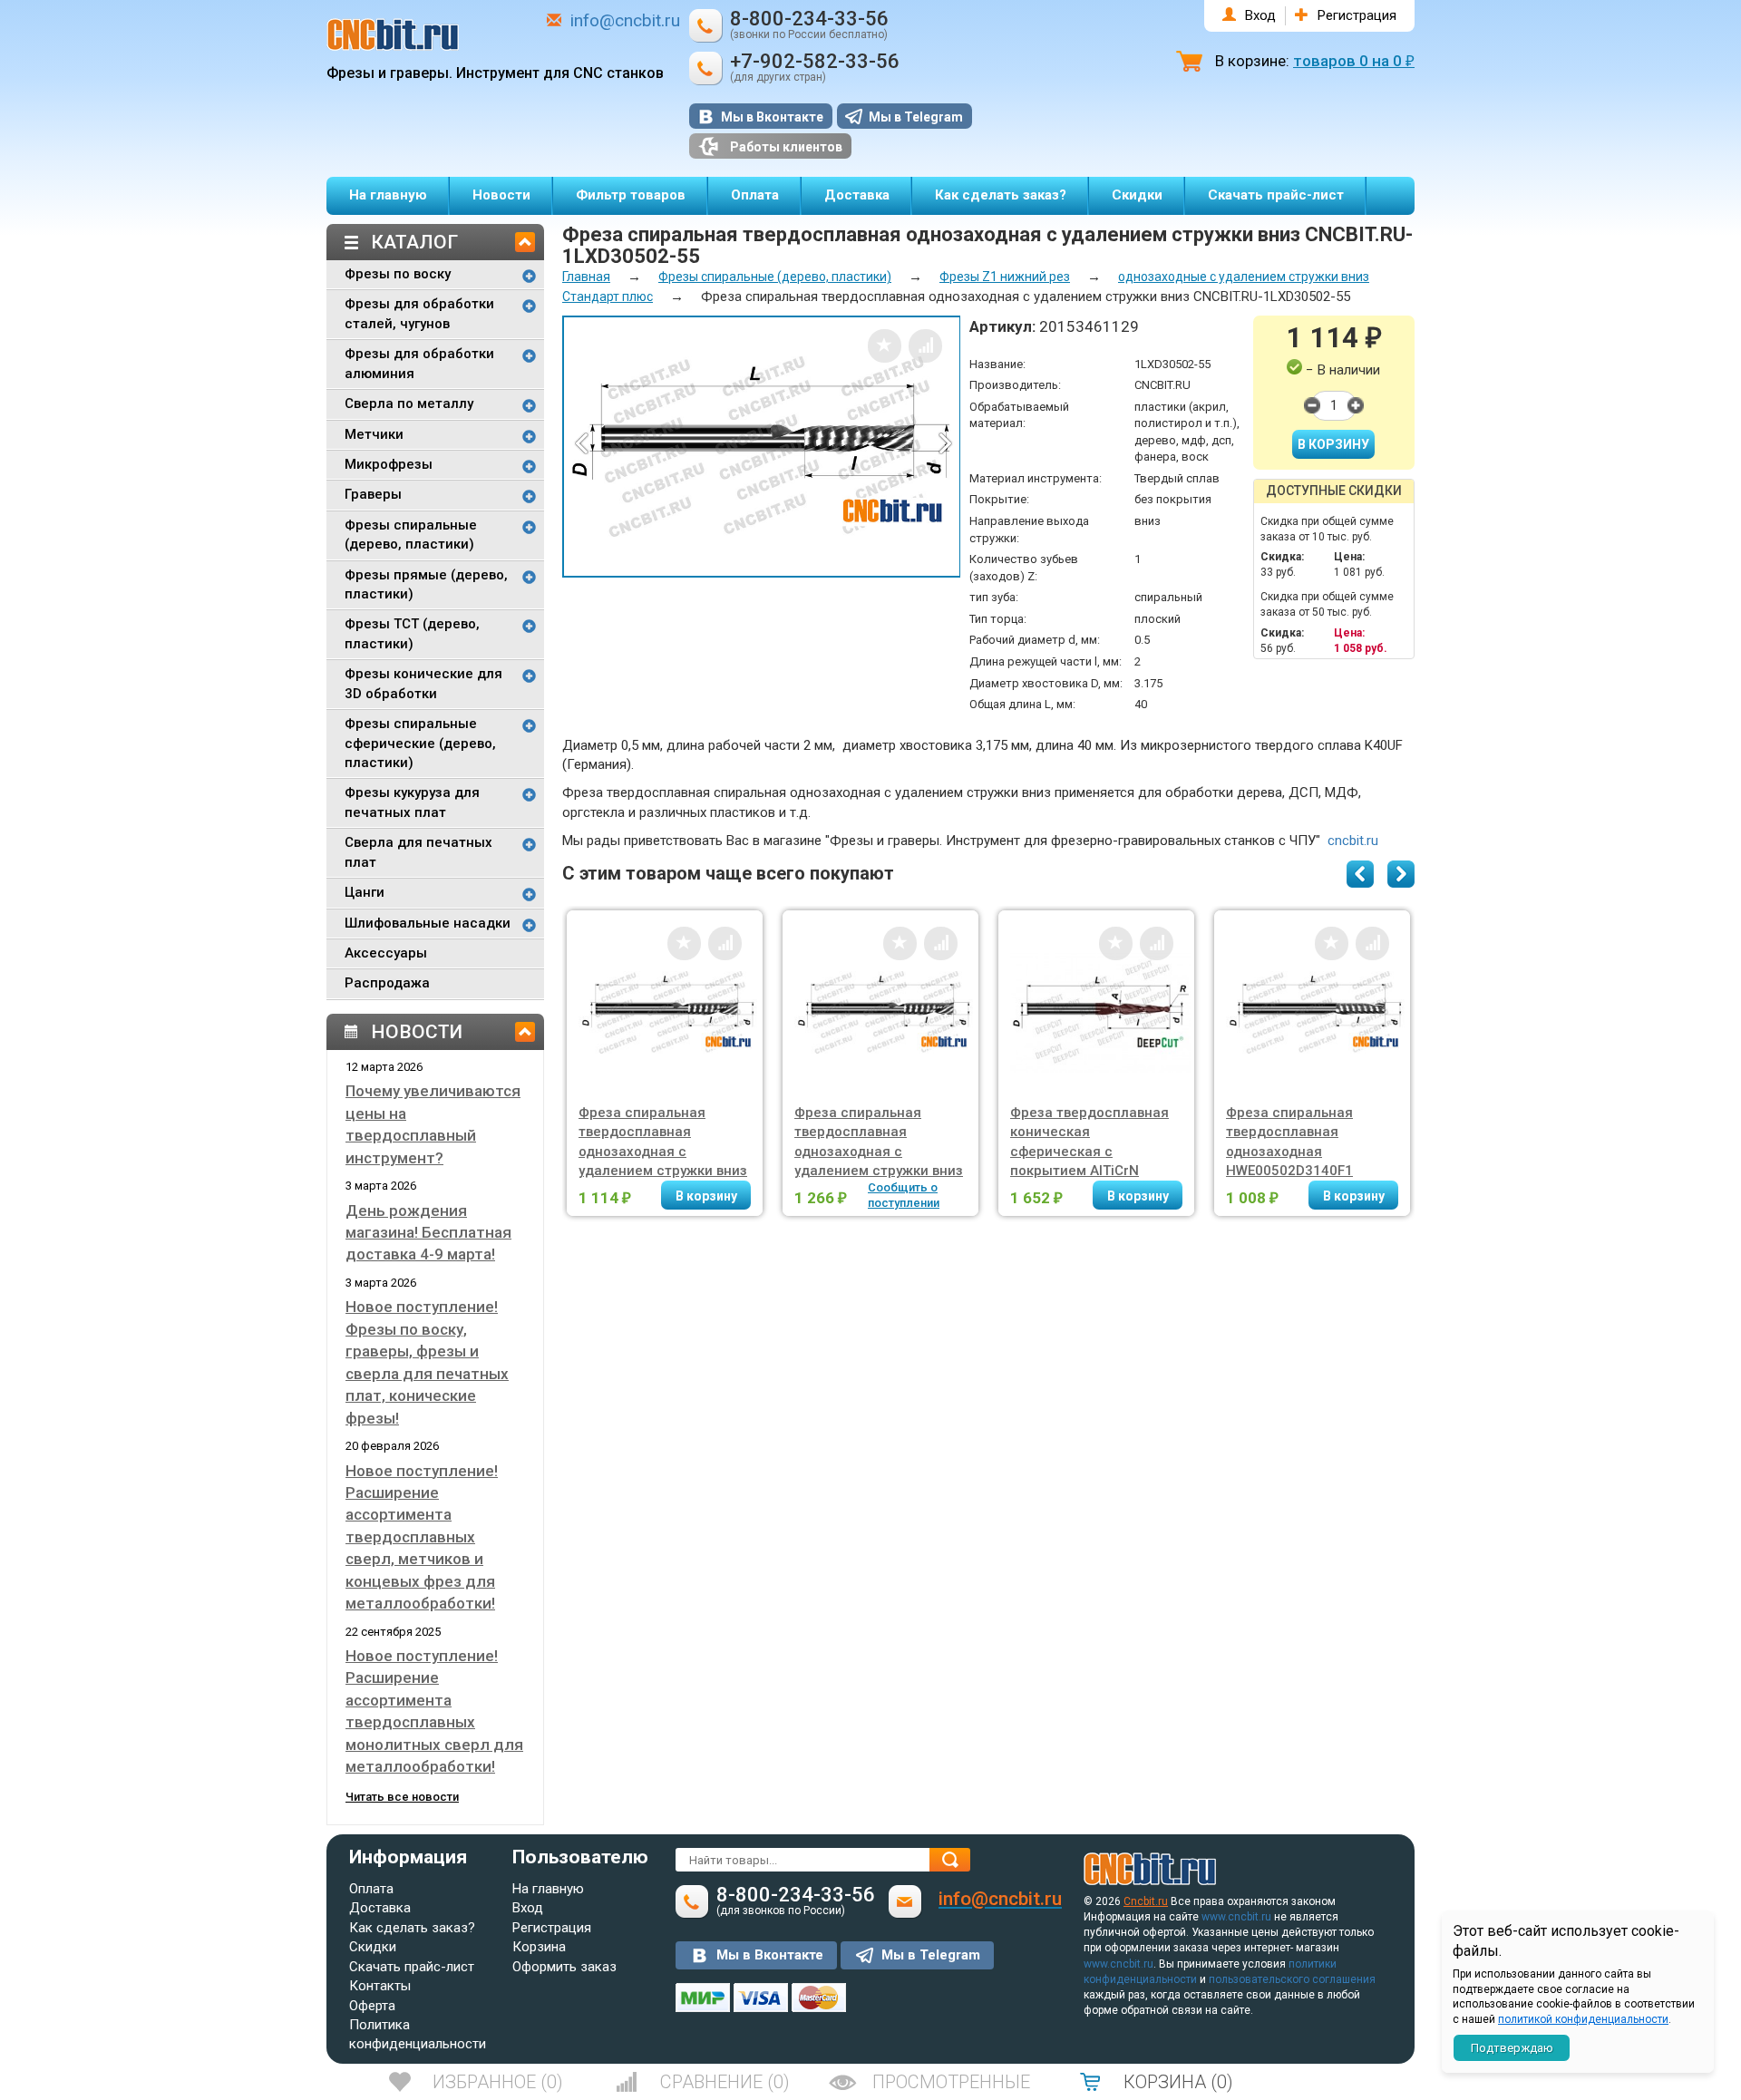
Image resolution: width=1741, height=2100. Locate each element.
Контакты (380, 1986)
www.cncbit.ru (1236, 1917)
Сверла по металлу (409, 403)
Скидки (1137, 195)
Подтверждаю (1512, 2048)
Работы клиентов (786, 147)
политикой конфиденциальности (1583, 2019)
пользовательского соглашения (1292, 1979)
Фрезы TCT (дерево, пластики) (412, 633)
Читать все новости (402, 1797)
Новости (501, 195)
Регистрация (1357, 15)
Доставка (857, 195)
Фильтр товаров (631, 195)
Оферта (372, 2006)
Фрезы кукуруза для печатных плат (412, 802)
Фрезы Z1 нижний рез (1005, 277)
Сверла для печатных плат (418, 852)
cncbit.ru (1353, 841)
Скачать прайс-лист (1276, 195)
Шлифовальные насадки (428, 923)
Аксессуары (386, 953)
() (498, 2082)
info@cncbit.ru (625, 20)
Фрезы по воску (398, 274)
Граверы (373, 494)
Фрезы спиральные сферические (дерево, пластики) (420, 743)
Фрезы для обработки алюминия (419, 363)
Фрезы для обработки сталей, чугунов (419, 313)
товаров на (1354, 61)
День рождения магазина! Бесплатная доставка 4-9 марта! (428, 1233)
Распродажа (387, 983)
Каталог (414, 242)
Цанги (365, 892)
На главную (388, 195)
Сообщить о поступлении (904, 1195)
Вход (1260, 15)
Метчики (374, 434)
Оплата (755, 195)
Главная (586, 277)
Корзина (539, 1947)
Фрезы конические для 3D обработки (423, 683)
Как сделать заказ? (1001, 195)
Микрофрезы (389, 464)
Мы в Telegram (916, 117)
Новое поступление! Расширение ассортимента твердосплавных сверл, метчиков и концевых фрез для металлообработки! (422, 1537)
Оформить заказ (564, 1967)
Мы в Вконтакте (772, 117)
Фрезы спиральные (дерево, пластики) (411, 535)
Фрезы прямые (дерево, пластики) (426, 584)
